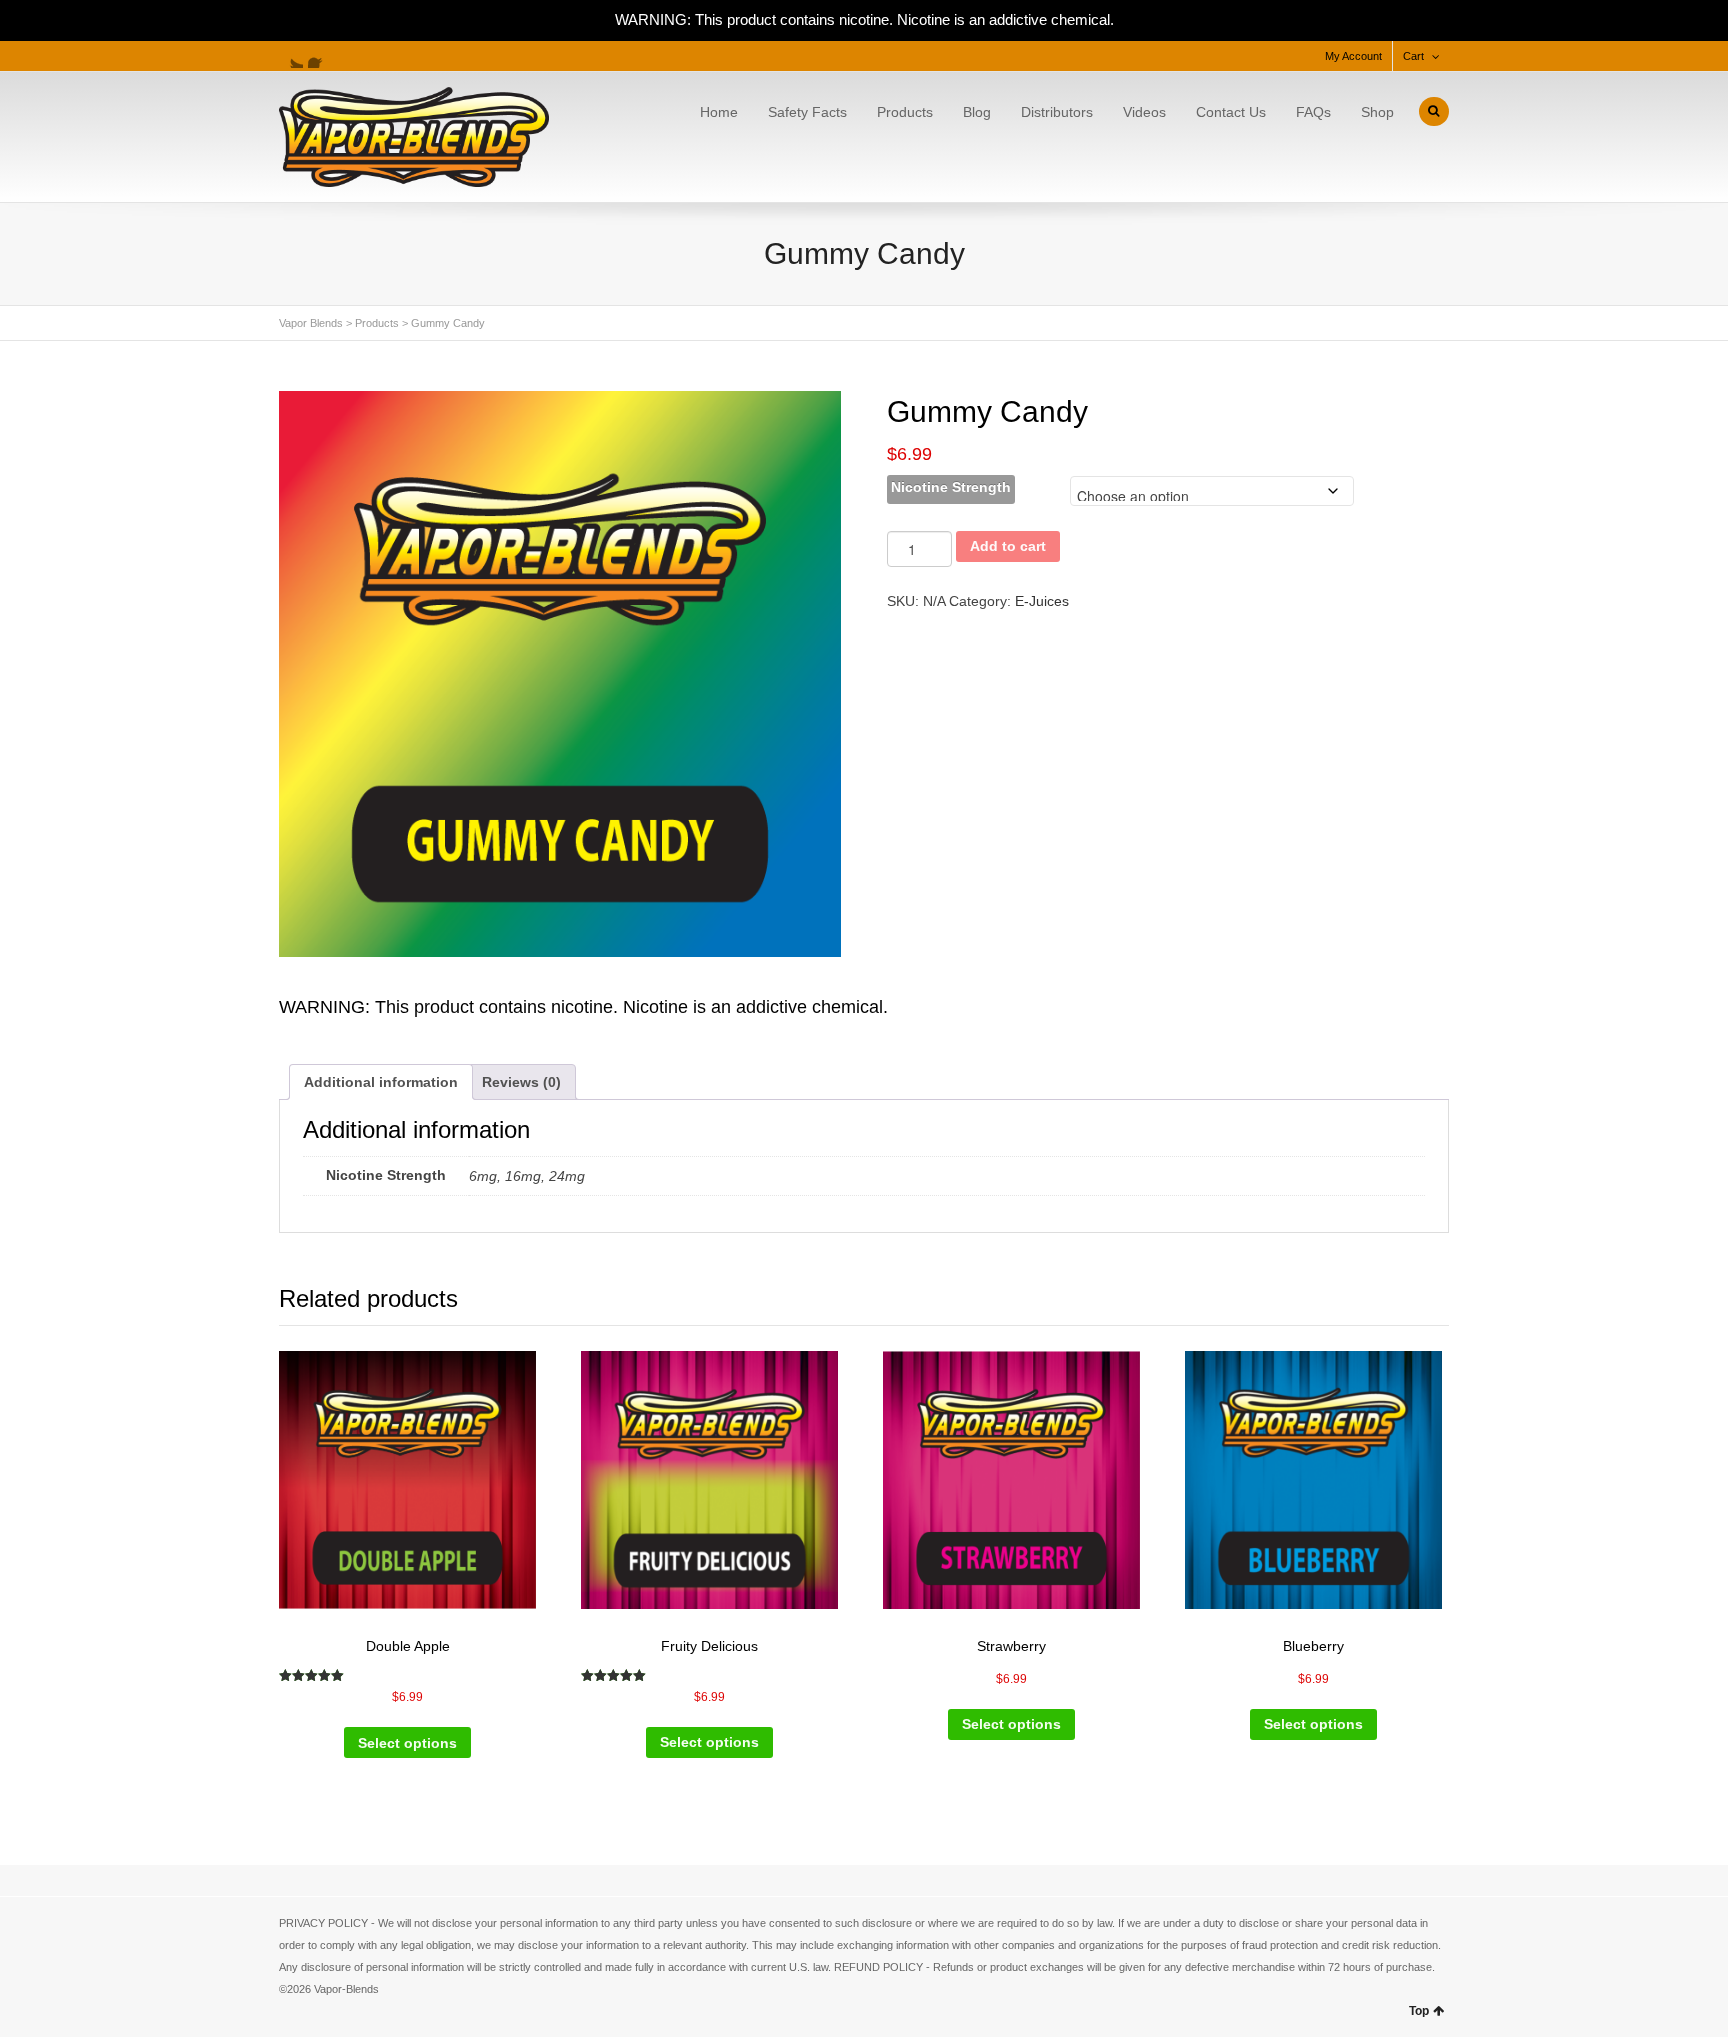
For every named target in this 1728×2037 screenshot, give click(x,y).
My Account (1353, 56)
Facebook (320, 56)
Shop (1377, 112)
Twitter (291, 56)
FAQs (1313, 112)
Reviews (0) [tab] (521, 1082)
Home (719, 112)
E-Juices (1042, 601)
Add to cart (1008, 546)
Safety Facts (807, 112)
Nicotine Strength (951, 487)
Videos (1144, 112)
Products (905, 112)
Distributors (1057, 112)
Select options (407, 1743)
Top (1419, 2011)
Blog (977, 112)
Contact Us (1231, 112)
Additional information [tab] (381, 1082)
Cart (1413, 56)
